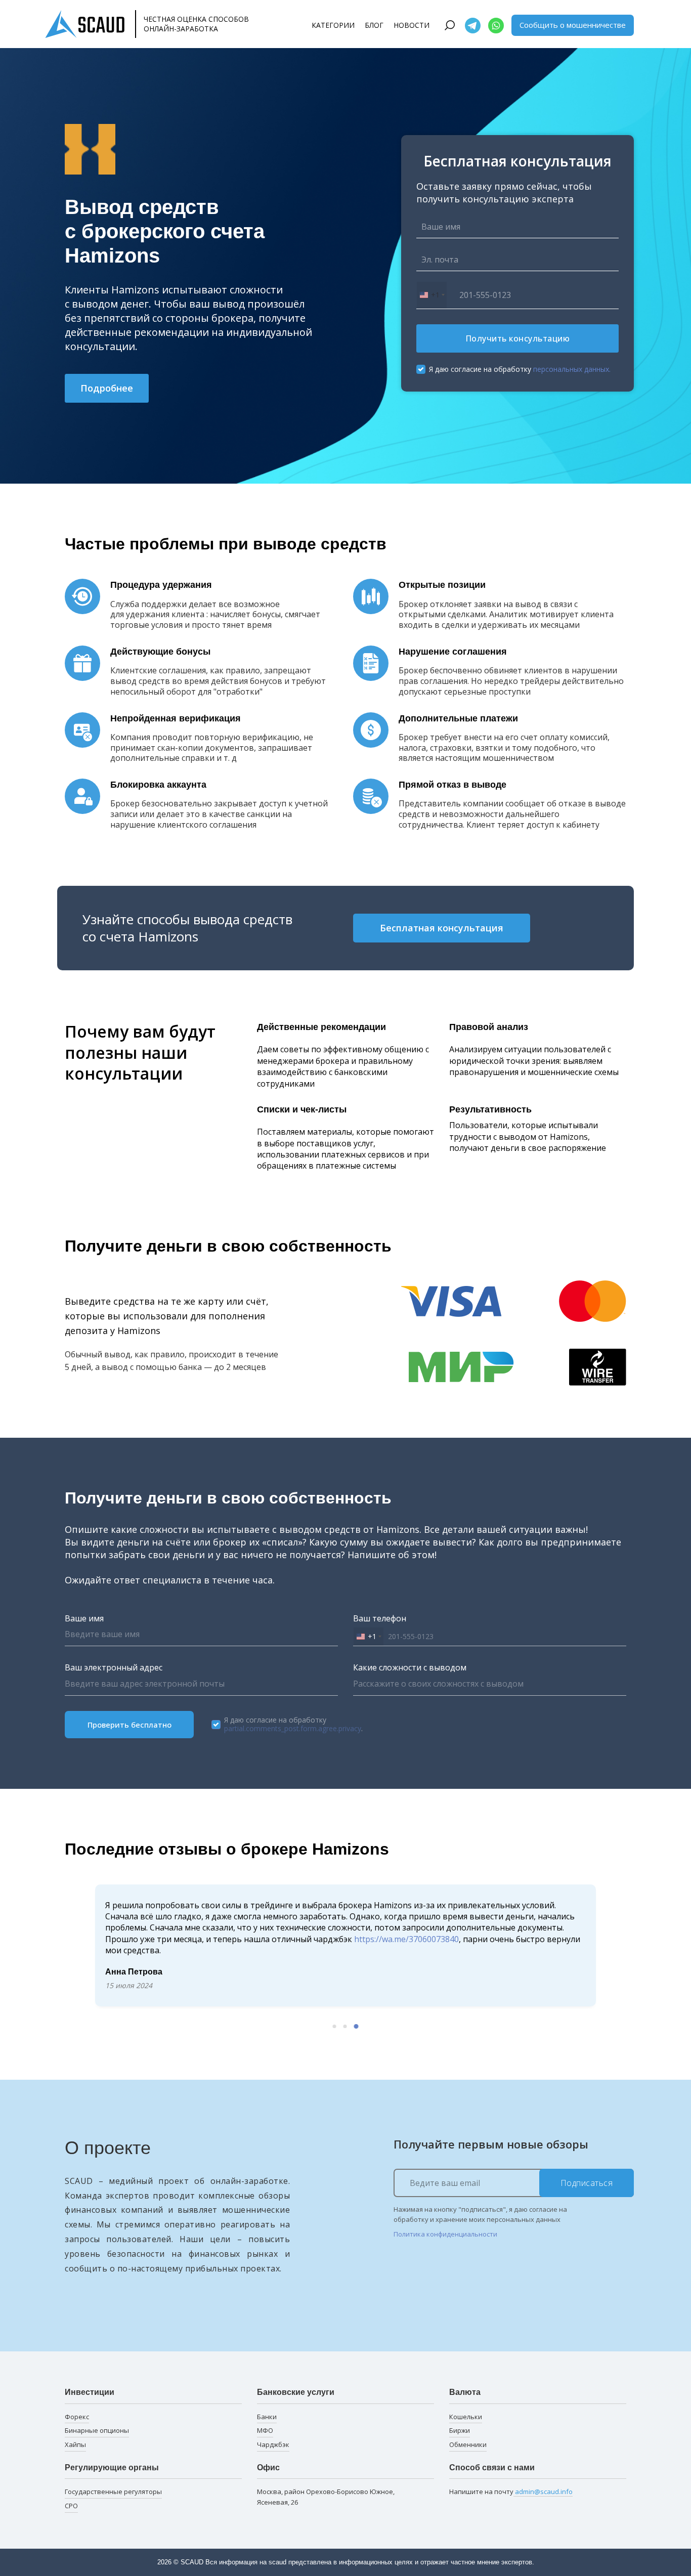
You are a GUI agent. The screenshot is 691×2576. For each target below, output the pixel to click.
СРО (71, 2506)
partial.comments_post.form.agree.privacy (293, 1728)
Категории (333, 25)
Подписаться (587, 2183)
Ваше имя (84, 1618)
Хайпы (75, 2444)
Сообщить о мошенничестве (573, 25)
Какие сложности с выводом (410, 1667)
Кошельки (466, 2417)
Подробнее (107, 388)
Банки (267, 2417)
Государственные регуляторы (113, 2492)
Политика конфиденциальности (445, 2234)
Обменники (468, 2444)
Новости (412, 25)
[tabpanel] (345, 1946)
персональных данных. (572, 369)
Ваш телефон (380, 1618)
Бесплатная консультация (442, 928)
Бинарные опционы (97, 2430)
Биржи (460, 2430)
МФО (265, 2430)
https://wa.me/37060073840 (406, 1939)
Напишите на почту (511, 2492)
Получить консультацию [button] (518, 338)
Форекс (77, 2417)
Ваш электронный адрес (114, 1667)
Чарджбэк (273, 2444)
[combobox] (432, 295)
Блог (374, 25)
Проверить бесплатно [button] (129, 1725)
